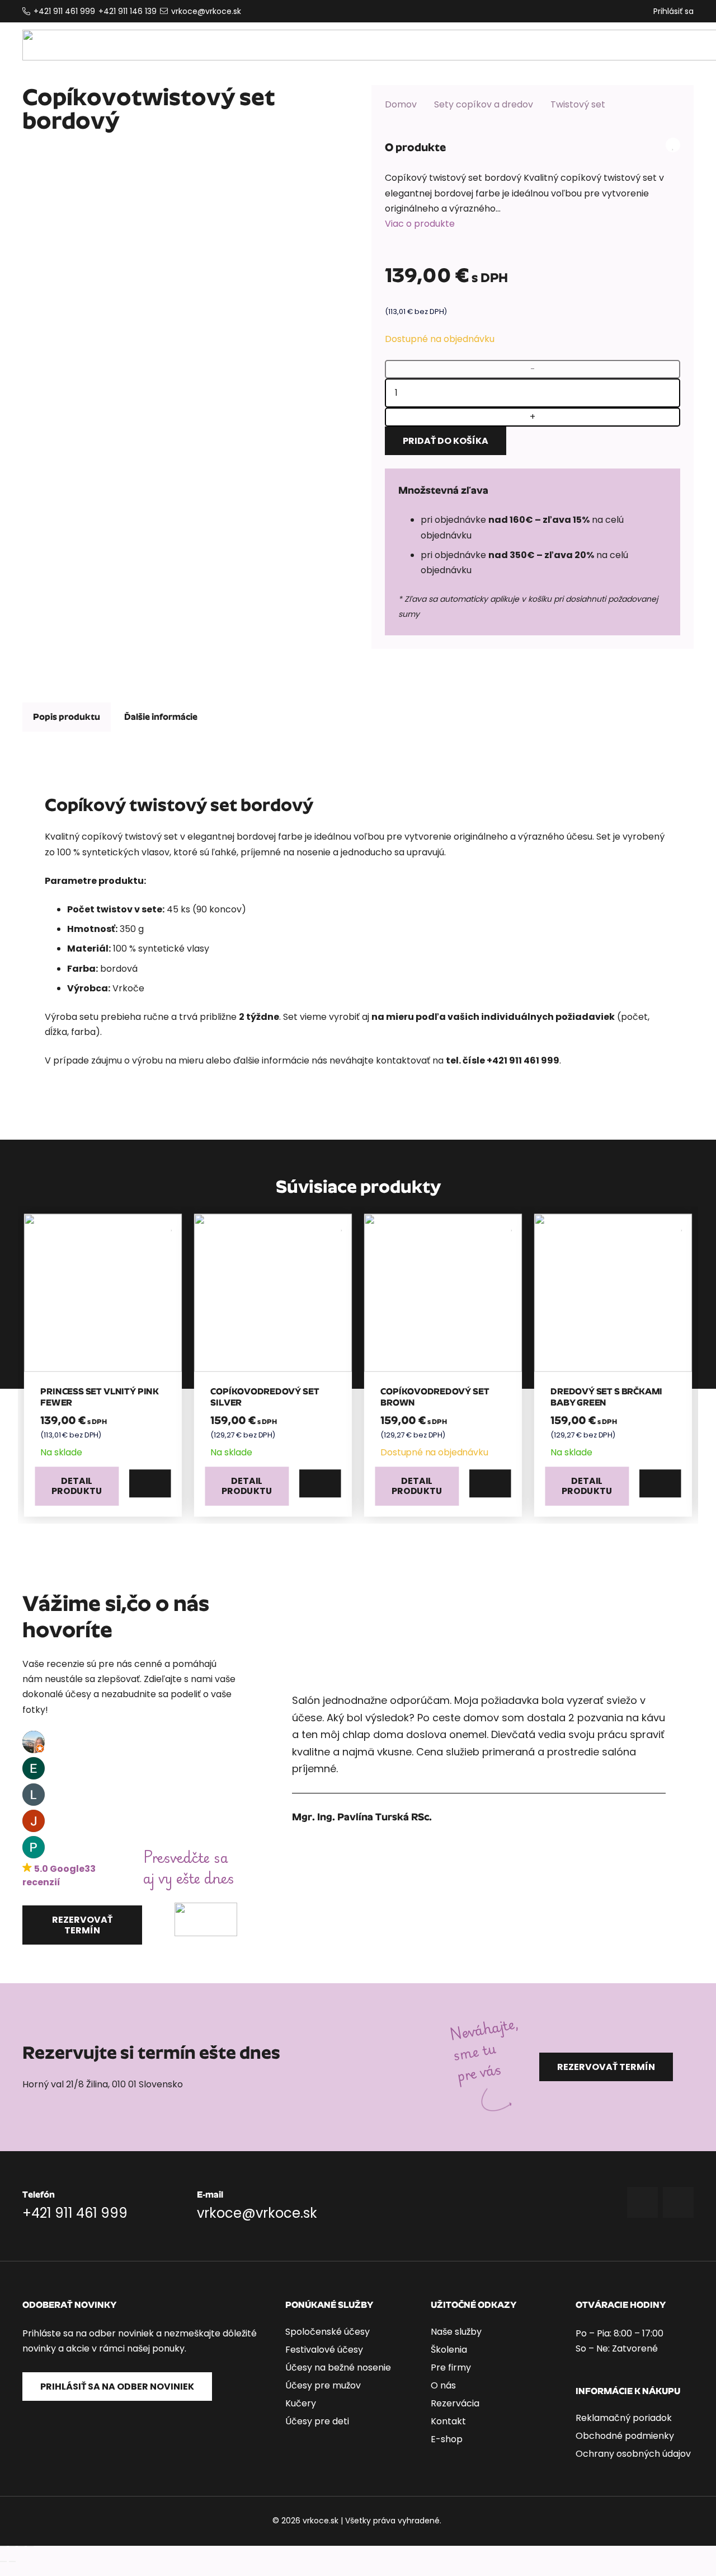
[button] (150, 1483)
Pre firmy (451, 2367)
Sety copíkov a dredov (484, 104)
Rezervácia (455, 2403)
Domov (401, 104)
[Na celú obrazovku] (12, 2546)
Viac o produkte (420, 224)
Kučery (301, 2403)
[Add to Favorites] (673, 145)
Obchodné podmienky (625, 2436)
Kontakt (448, 2421)
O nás (443, 2385)
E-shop (447, 2439)
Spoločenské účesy (328, 2332)
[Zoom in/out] (3, 2546)
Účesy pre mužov (323, 2385)
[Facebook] (642, 2202)
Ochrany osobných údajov (633, 2454)
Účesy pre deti (317, 2421)
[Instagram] (678, 2202)
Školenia (449, 2350)
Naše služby (456, 2332)
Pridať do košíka (446, 441)
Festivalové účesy (324, 2350)
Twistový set (578, 104)
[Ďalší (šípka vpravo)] (12, 2561)
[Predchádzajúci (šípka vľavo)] (3, 2561)
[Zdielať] (21, 2546)
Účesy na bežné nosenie (338, 2367)
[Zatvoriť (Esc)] (30, 2546)
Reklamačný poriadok (624, 2418)
